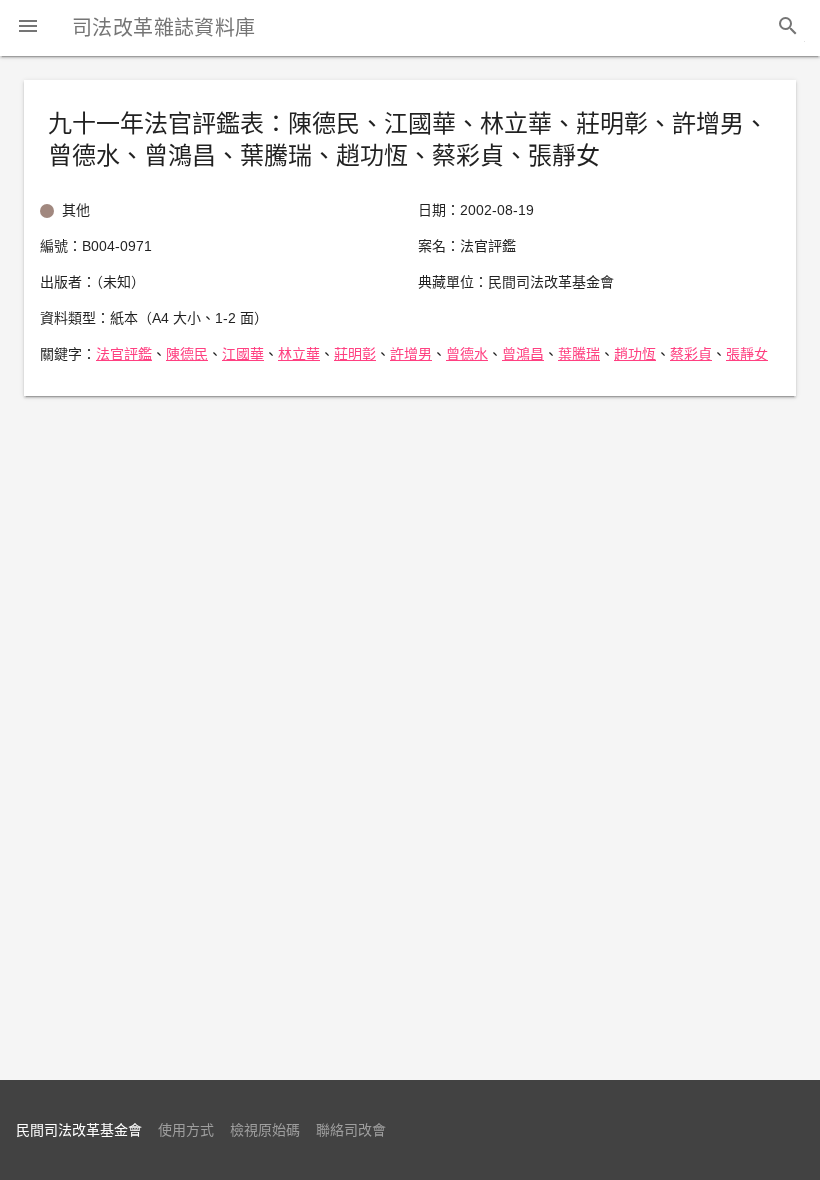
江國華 (243, 354)
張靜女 (747, 354)
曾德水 (467, 354)
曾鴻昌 (523, 354)
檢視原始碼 (265, 1130)
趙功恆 (635, 354)
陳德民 (187, 354)
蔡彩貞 (691, 354)
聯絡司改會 (351, 1130)
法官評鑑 (124, 354)
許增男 (411, 354)
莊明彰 (355, 354)
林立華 (299, 354)
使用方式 (186, 1130)
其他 (76, 210)
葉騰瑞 (579, 354)
